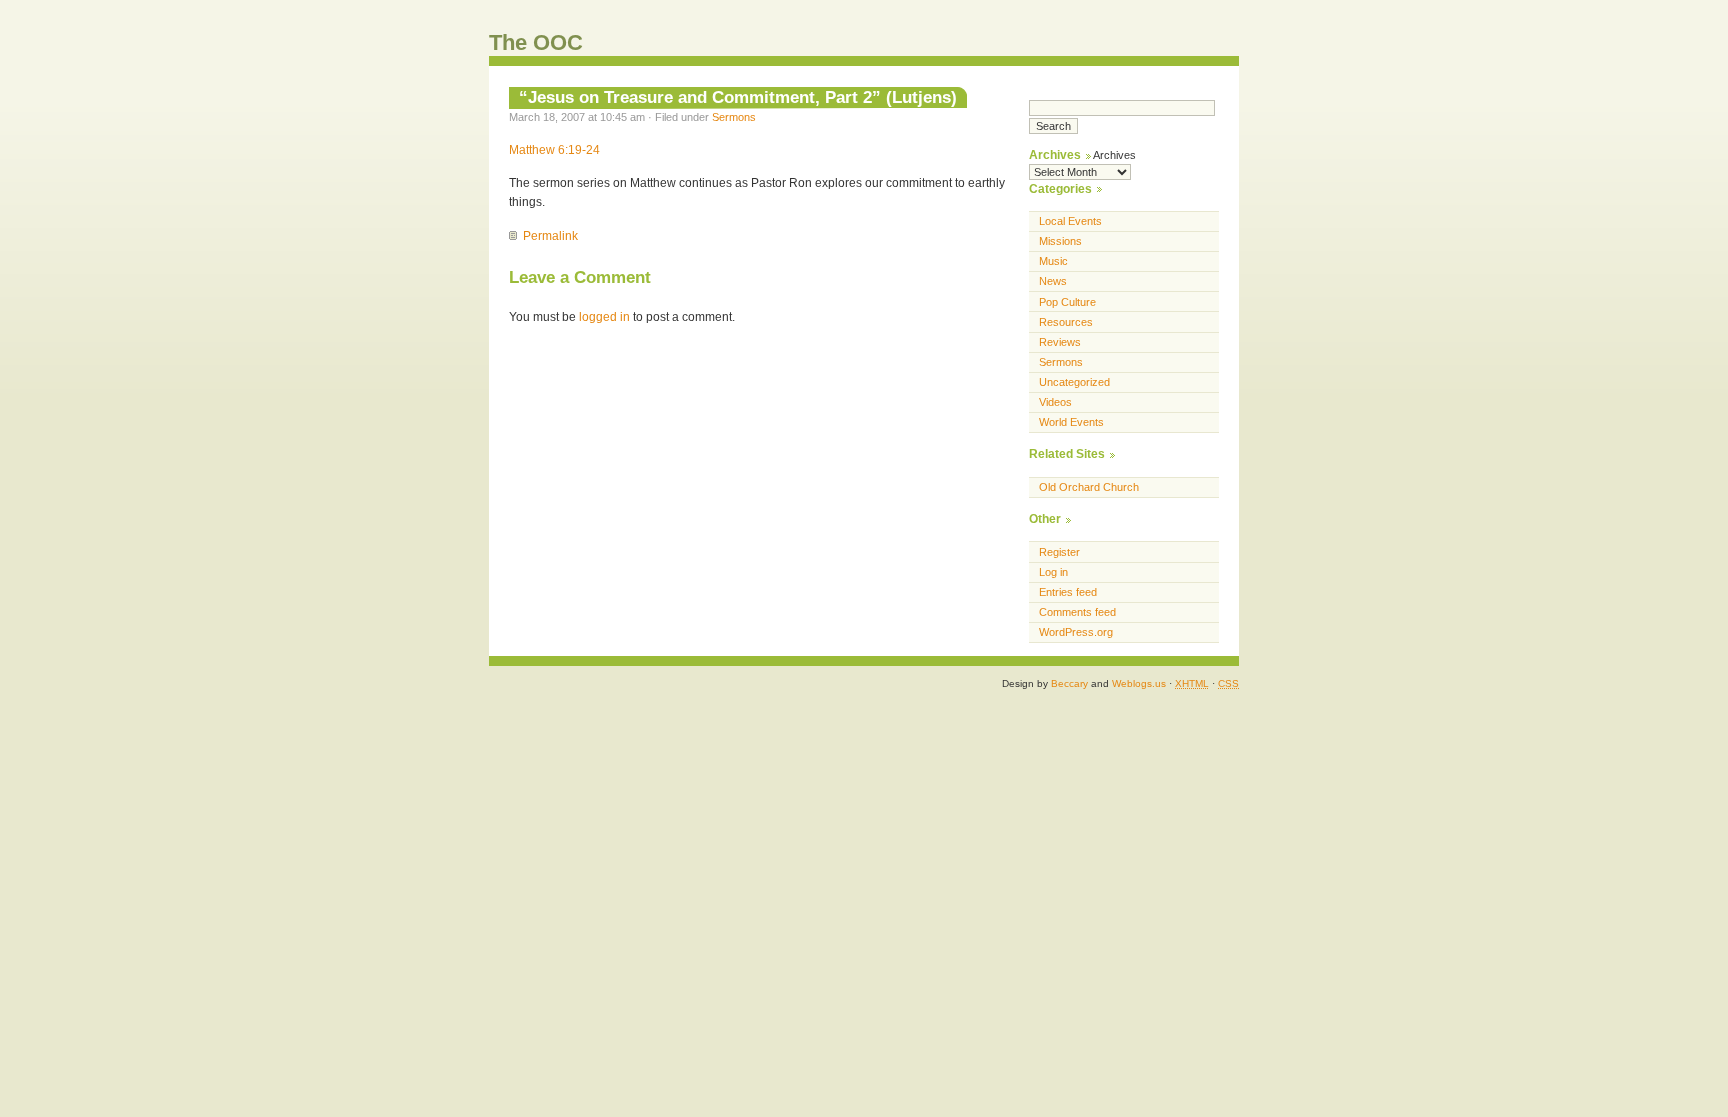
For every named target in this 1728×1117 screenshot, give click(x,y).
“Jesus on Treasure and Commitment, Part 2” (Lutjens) (738, 97)
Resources (1066, 322)
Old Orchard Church (1089, 487)
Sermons (734, 117)
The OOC (536, 42)
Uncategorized (1074, 382)
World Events (1071, 422)
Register (1059, 552)
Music (1053, 261)
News (1053, 281)
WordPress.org (1076, 632)
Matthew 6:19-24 (554, 150)
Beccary (1069, 683)
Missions (1060, 241)
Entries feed (1068, 592)
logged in (604, 317)
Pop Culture (1067, 302)
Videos (1055, 402)
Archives (1114, 155)
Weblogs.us (1139, 683)
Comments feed (1077, 612)
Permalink (550, 236)
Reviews (1060, 342)
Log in (1053, 572)
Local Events (1070, 221)
